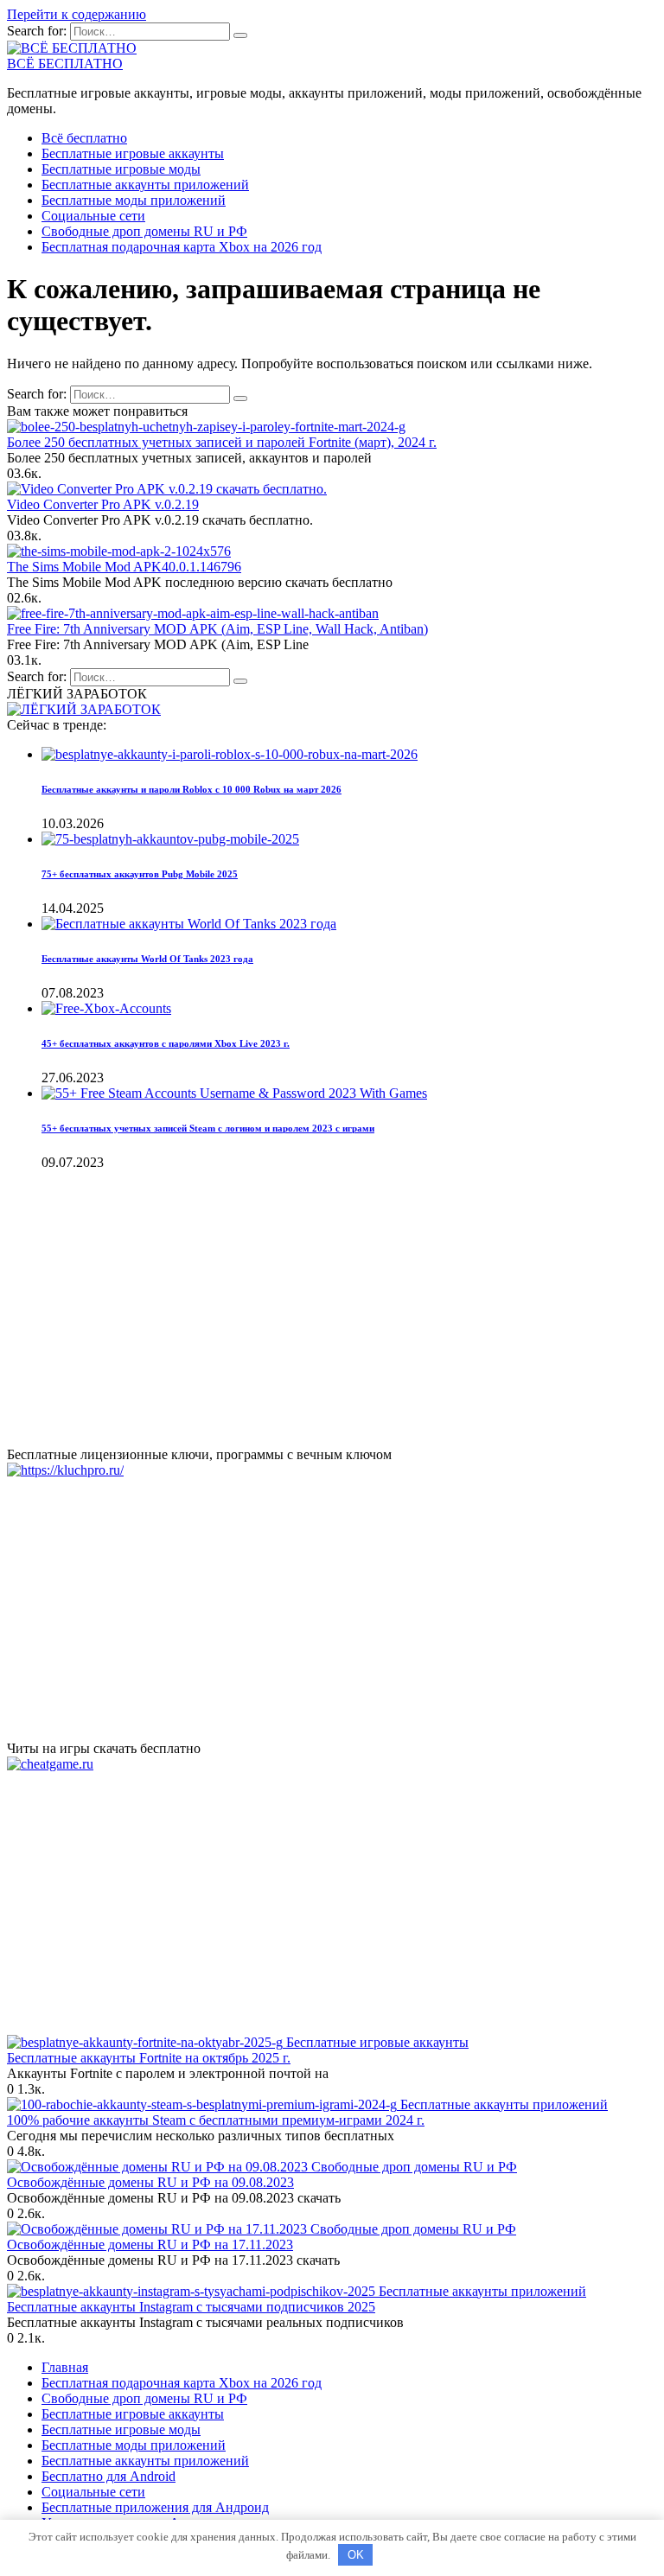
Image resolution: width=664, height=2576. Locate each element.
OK (356, 2555)
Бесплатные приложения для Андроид (155, 2507)
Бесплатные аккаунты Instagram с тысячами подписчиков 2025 (191, 2307)
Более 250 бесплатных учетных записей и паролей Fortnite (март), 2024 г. (222, 442)
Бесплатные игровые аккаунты (133, 153)
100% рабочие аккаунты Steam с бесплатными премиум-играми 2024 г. (216, 2120)
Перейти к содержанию (77, 14)
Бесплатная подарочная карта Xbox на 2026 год (182, 247)
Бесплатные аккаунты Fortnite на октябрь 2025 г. (149, 2058)
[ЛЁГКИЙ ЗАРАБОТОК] (84, 709)
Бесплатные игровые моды (121, 169)
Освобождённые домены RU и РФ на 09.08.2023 (150, 2182)
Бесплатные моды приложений (134, 200)
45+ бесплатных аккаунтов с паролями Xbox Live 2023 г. (166, 1043)
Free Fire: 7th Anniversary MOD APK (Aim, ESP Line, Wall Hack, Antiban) (217, 629)
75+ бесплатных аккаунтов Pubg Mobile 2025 (140, 874)
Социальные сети (93, 216)
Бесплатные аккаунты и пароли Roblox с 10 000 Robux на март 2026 (192, 789)
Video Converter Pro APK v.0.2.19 (103, 504)
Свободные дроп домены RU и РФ (144, 231)
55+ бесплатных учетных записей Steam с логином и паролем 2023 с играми (208, 1128)
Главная (65, 2367)
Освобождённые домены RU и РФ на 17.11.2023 (150, 2244)
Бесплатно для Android (109, 2476)
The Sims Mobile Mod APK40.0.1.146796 (124, 567)
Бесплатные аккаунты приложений (145, 185)
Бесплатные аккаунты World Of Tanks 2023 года (147, 959)
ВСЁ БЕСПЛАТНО (65, 64)
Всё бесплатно (84, 138)
